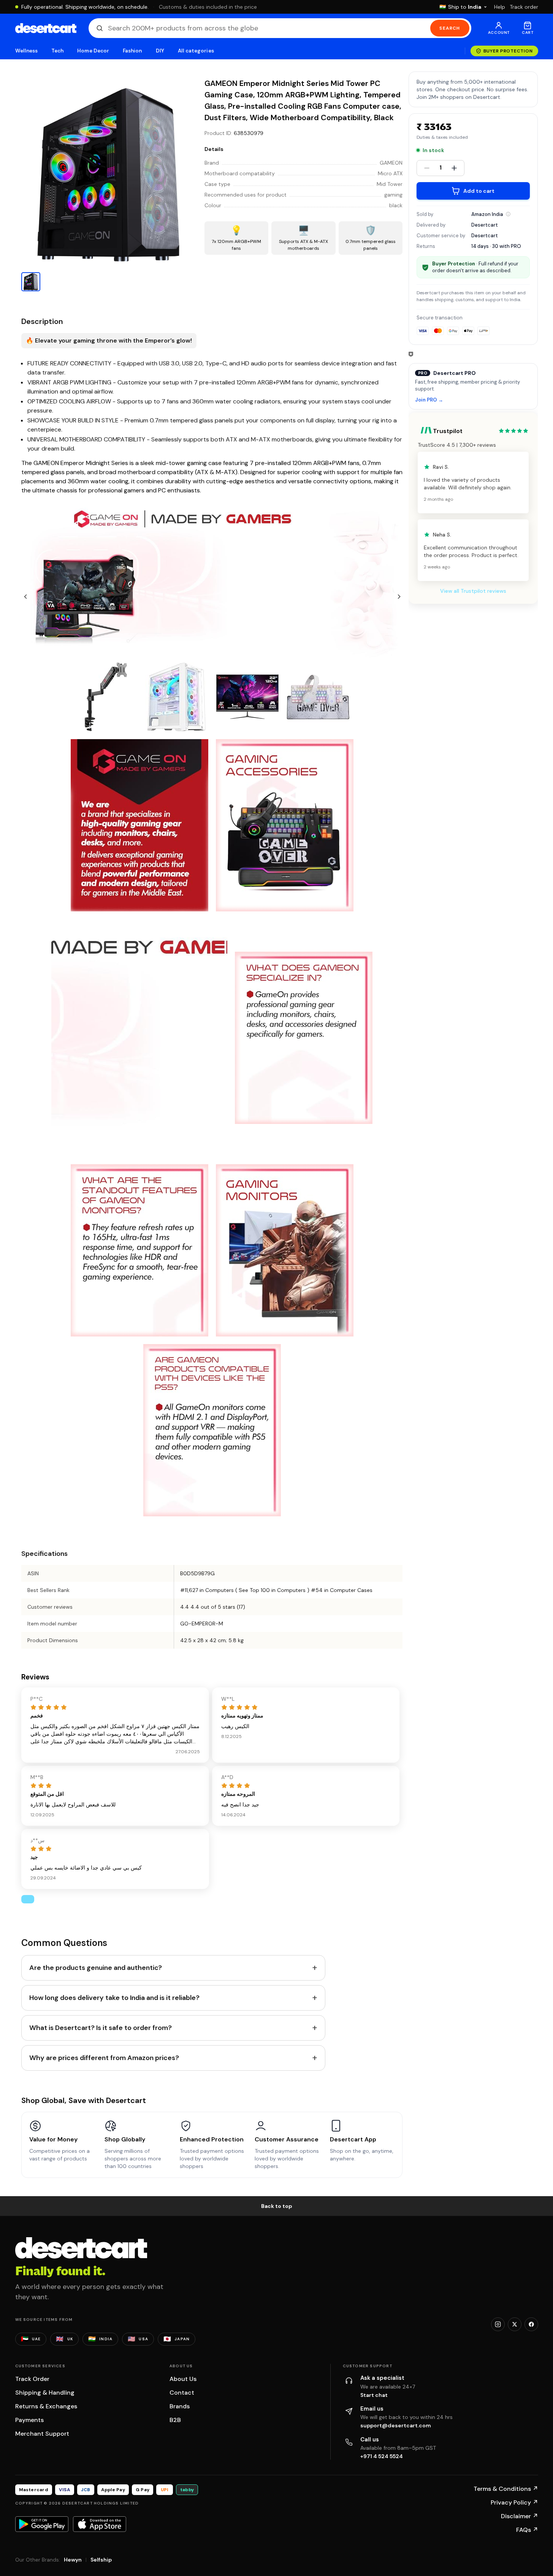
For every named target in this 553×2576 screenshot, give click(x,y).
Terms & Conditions (506, 2489)
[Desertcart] (46, 28)
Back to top (277, 2206)
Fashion (132, 51)
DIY (160, 51)
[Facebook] (531, 2324)
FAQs (527, 2530)
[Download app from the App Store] (100, 2524)
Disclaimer (520, 2516)
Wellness (27, 51)
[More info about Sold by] (508, 214)
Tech (57, 51)
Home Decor (93, 51)
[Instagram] (498, 2324)
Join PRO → (429, 400)
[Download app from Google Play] (42, 2524)
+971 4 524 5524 (382, 2456)
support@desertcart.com (396, 2425)
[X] (515, 2324)
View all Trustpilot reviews (473, 591)
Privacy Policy (514, 2502)
